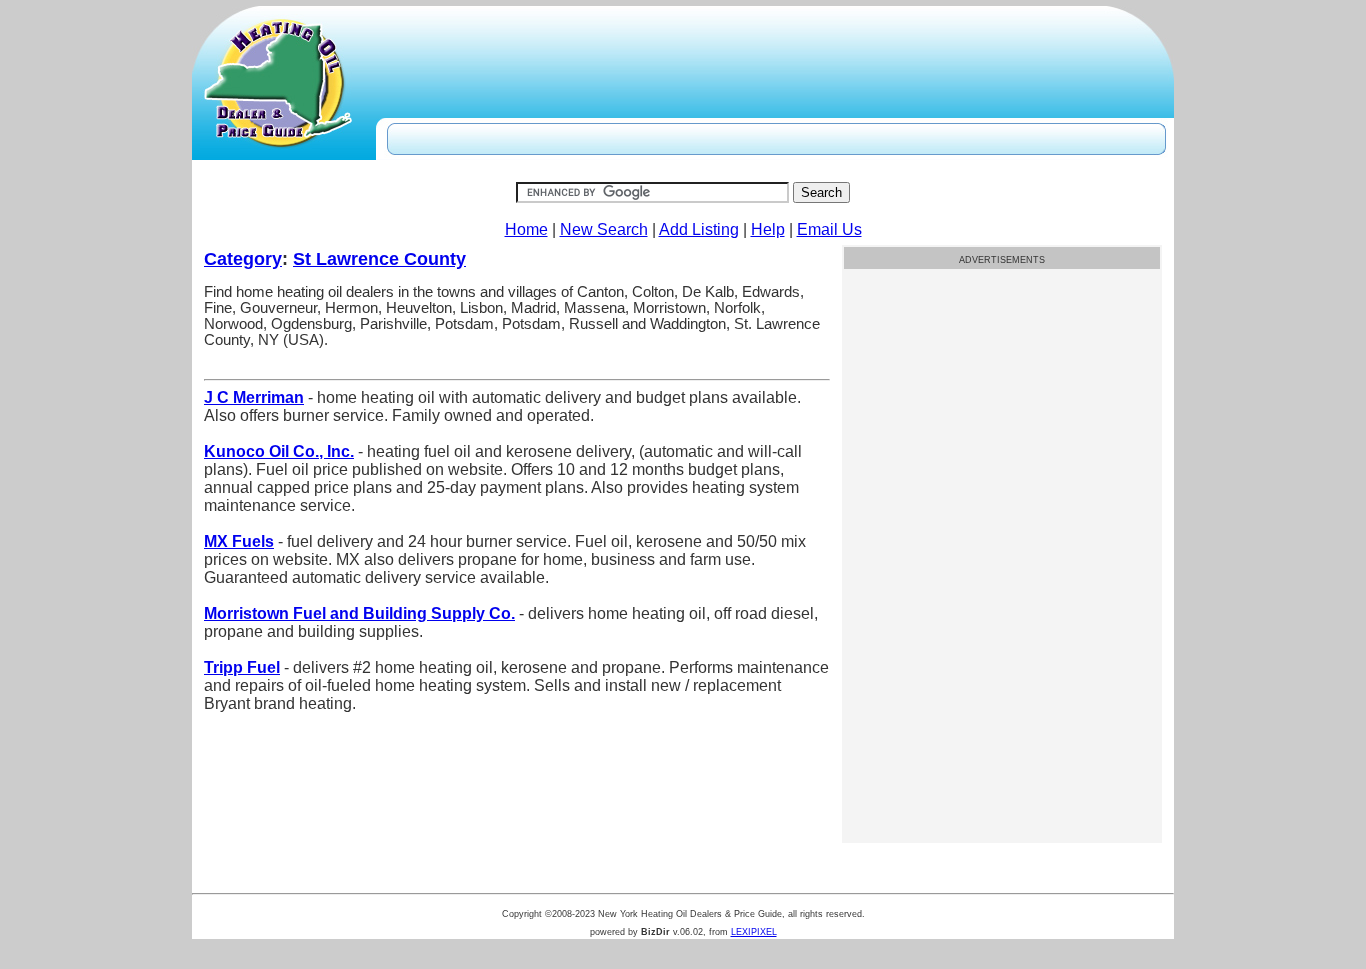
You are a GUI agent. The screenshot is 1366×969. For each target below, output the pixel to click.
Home (526, 229)
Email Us (829, 229)
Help (768, 229)
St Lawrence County (379, 259)
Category (243, 259)
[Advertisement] (1002, 412)
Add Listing (699, 229)
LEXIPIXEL (754, 932)
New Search (604, 229)
